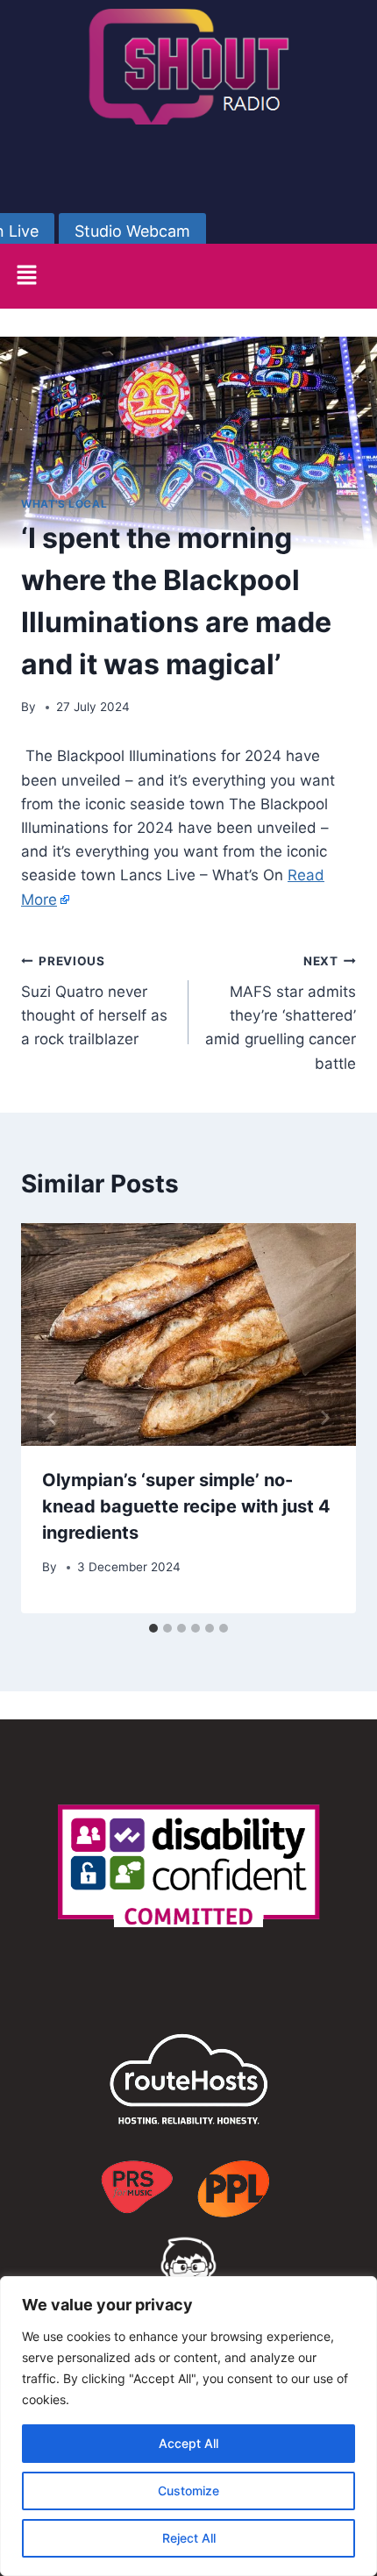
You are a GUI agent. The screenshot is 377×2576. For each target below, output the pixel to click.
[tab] (153, 1628)
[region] (188, 2426)
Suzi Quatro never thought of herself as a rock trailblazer (94, 1001)
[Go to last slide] (53, 1418)
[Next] (324, 1418)
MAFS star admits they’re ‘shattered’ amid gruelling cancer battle (281, 1013)
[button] (26, 276)
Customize (188, 2491)
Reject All (189, 2538)
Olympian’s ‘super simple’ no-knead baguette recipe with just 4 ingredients (186, 1506)
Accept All (188, 2443)
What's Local (64, 504)
